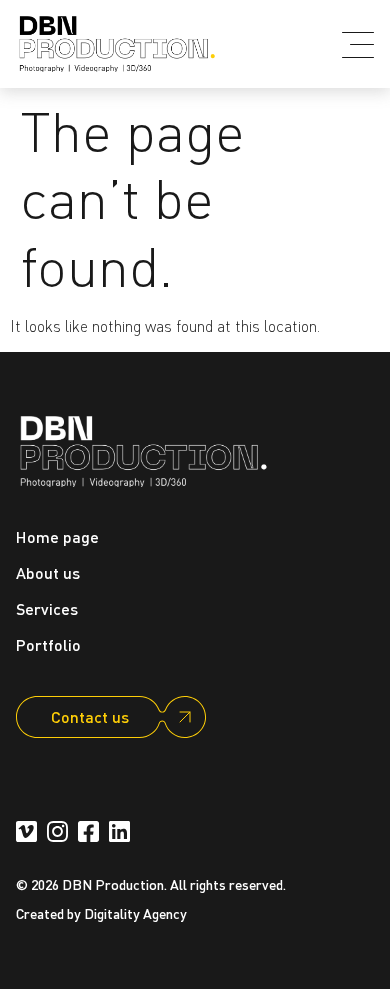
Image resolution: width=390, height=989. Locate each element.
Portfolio (48, 644)
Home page (57, 536)
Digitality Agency (135, 913)
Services (47, 608)
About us (48, 572)
